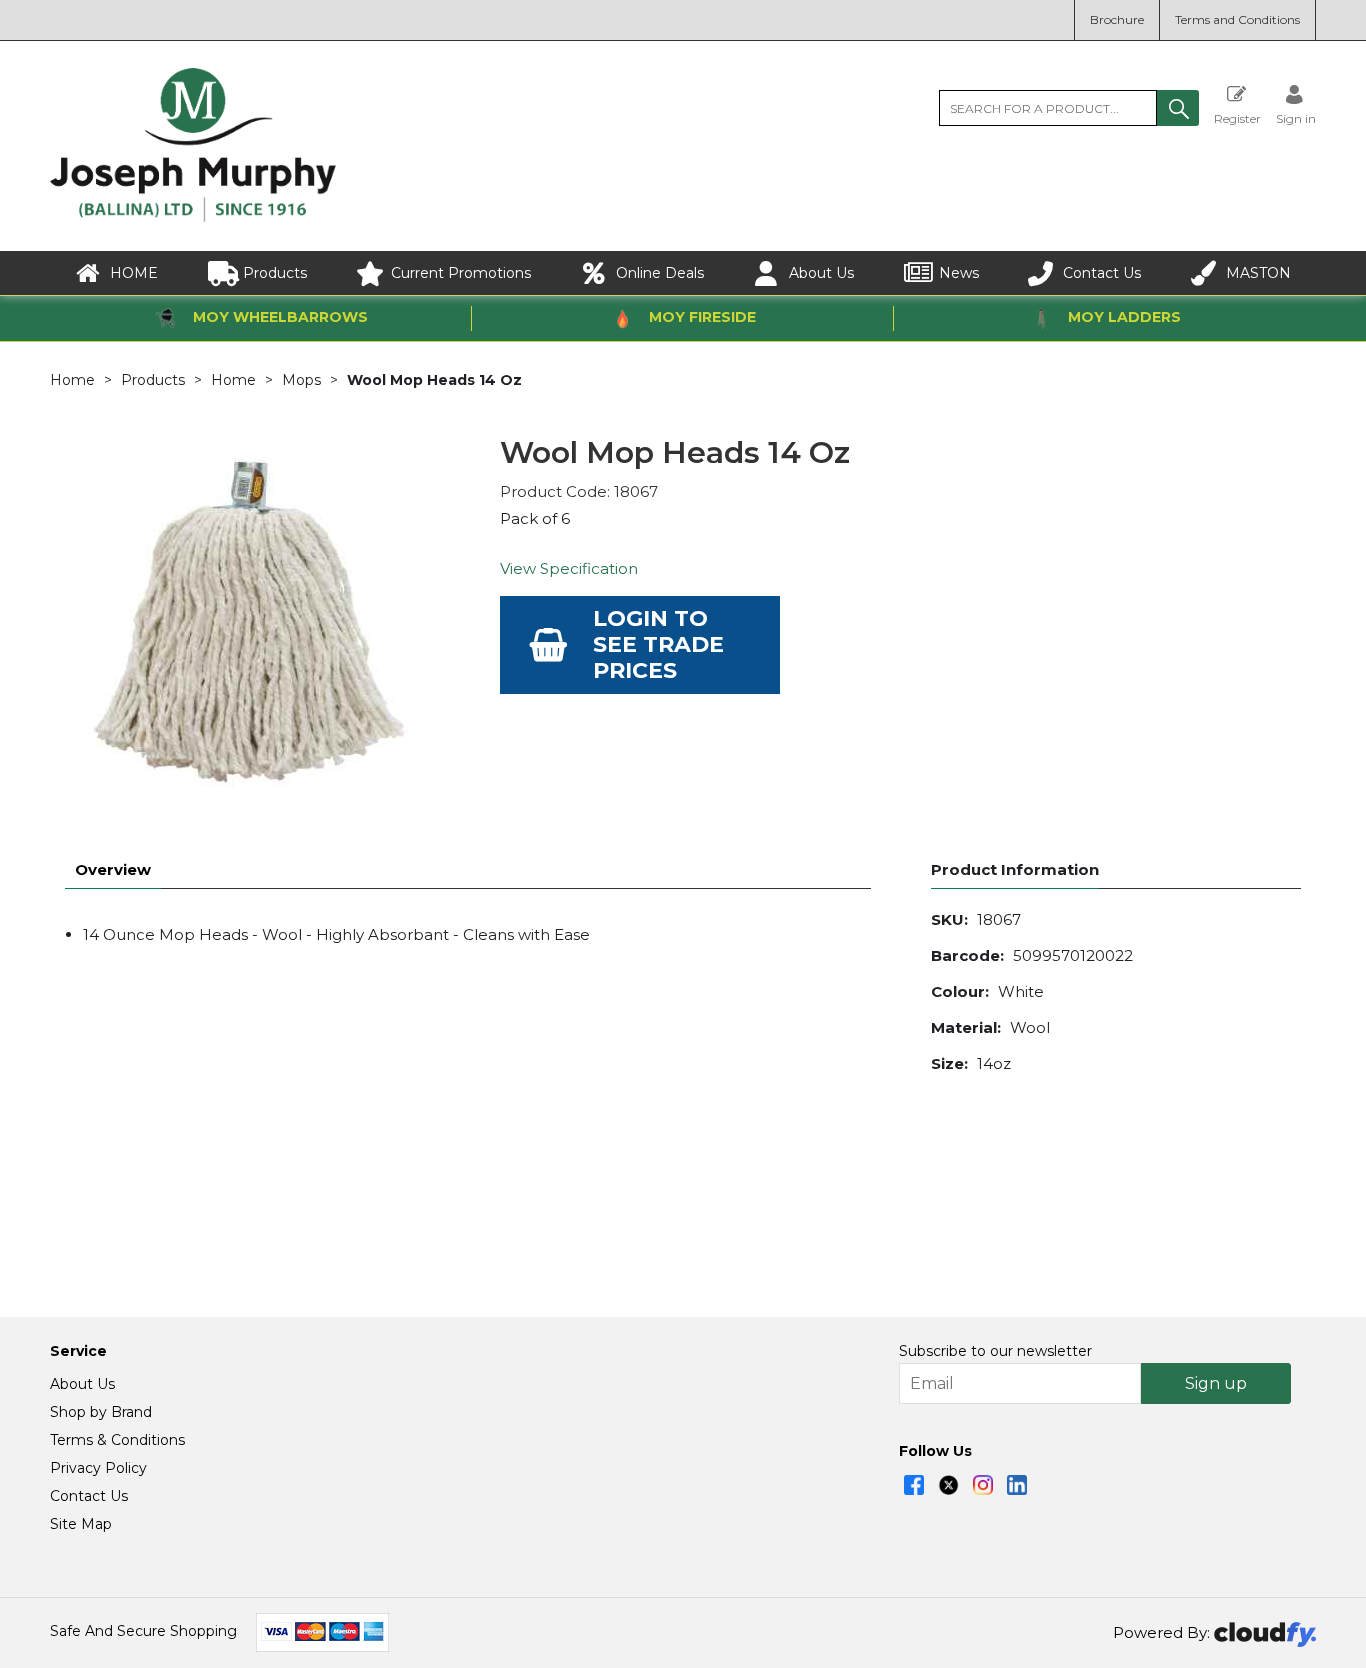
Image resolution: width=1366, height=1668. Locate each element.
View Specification (569, 568)
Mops (301, 380)
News (959, 273)
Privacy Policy (98, 1468)
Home (72, 380)
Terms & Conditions (117, 1440)
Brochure (1117, 19)
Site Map (81, 1524)
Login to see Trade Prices (658, 644)
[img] (914, 1485)
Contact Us (1102, 273)
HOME (134, 273)
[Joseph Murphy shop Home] (193, 217)
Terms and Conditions (1237, 19)
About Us (821, 273)
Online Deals (660, 273)
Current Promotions (461, 273)
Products (275, 273)
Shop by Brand (101, 1412)
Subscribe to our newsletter (995, 1351)
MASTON (1258, 273)
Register (1237, 118)
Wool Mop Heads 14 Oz (434, 380)
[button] (1178, 108)
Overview (113, 869)
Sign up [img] (1216, 1383)
